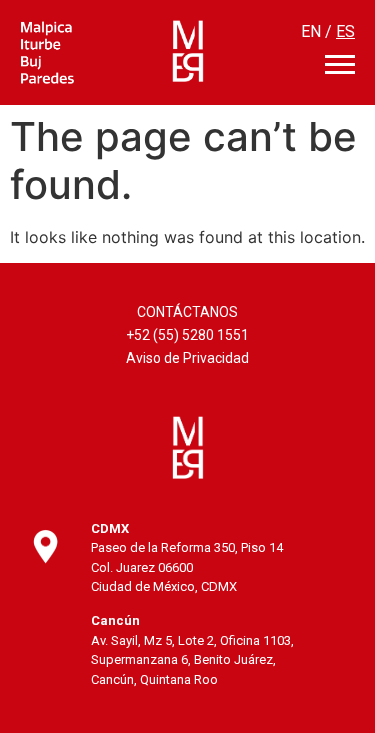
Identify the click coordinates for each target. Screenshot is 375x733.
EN (311, 31)
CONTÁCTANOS (187, 312)
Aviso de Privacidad (187, 358)
